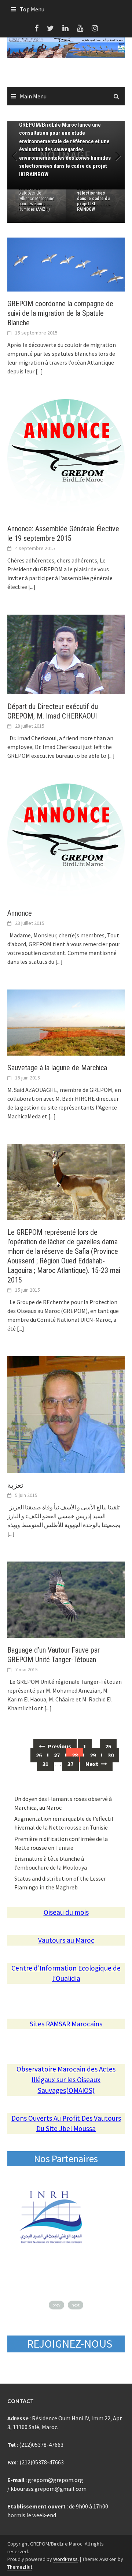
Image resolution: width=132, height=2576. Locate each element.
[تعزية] (66, 1414)
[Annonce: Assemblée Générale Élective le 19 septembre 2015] (66, 457)
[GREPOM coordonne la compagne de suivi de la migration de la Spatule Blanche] (66, 264)
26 (39, 1755)
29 (93, 1755)
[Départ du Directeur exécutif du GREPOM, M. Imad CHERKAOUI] (66, 654)
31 (45, 1764)
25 (108, 1746)
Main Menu (33, 96)
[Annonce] (66, 842)
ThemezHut (20, 2567)
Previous (18, 155)
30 (111, 1755)
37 (70, 1764)
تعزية (15, 1485)
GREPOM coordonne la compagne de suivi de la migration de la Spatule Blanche (60, 313)
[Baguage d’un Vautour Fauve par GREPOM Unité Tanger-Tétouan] (66, 1599)
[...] (39, 371)
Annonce (20, 913)
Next (114, 155)
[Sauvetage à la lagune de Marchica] (66, 1022)
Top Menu (32, 9)
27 (57, 1755)
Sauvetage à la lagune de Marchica (57, 1068)
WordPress (65, 2559)
